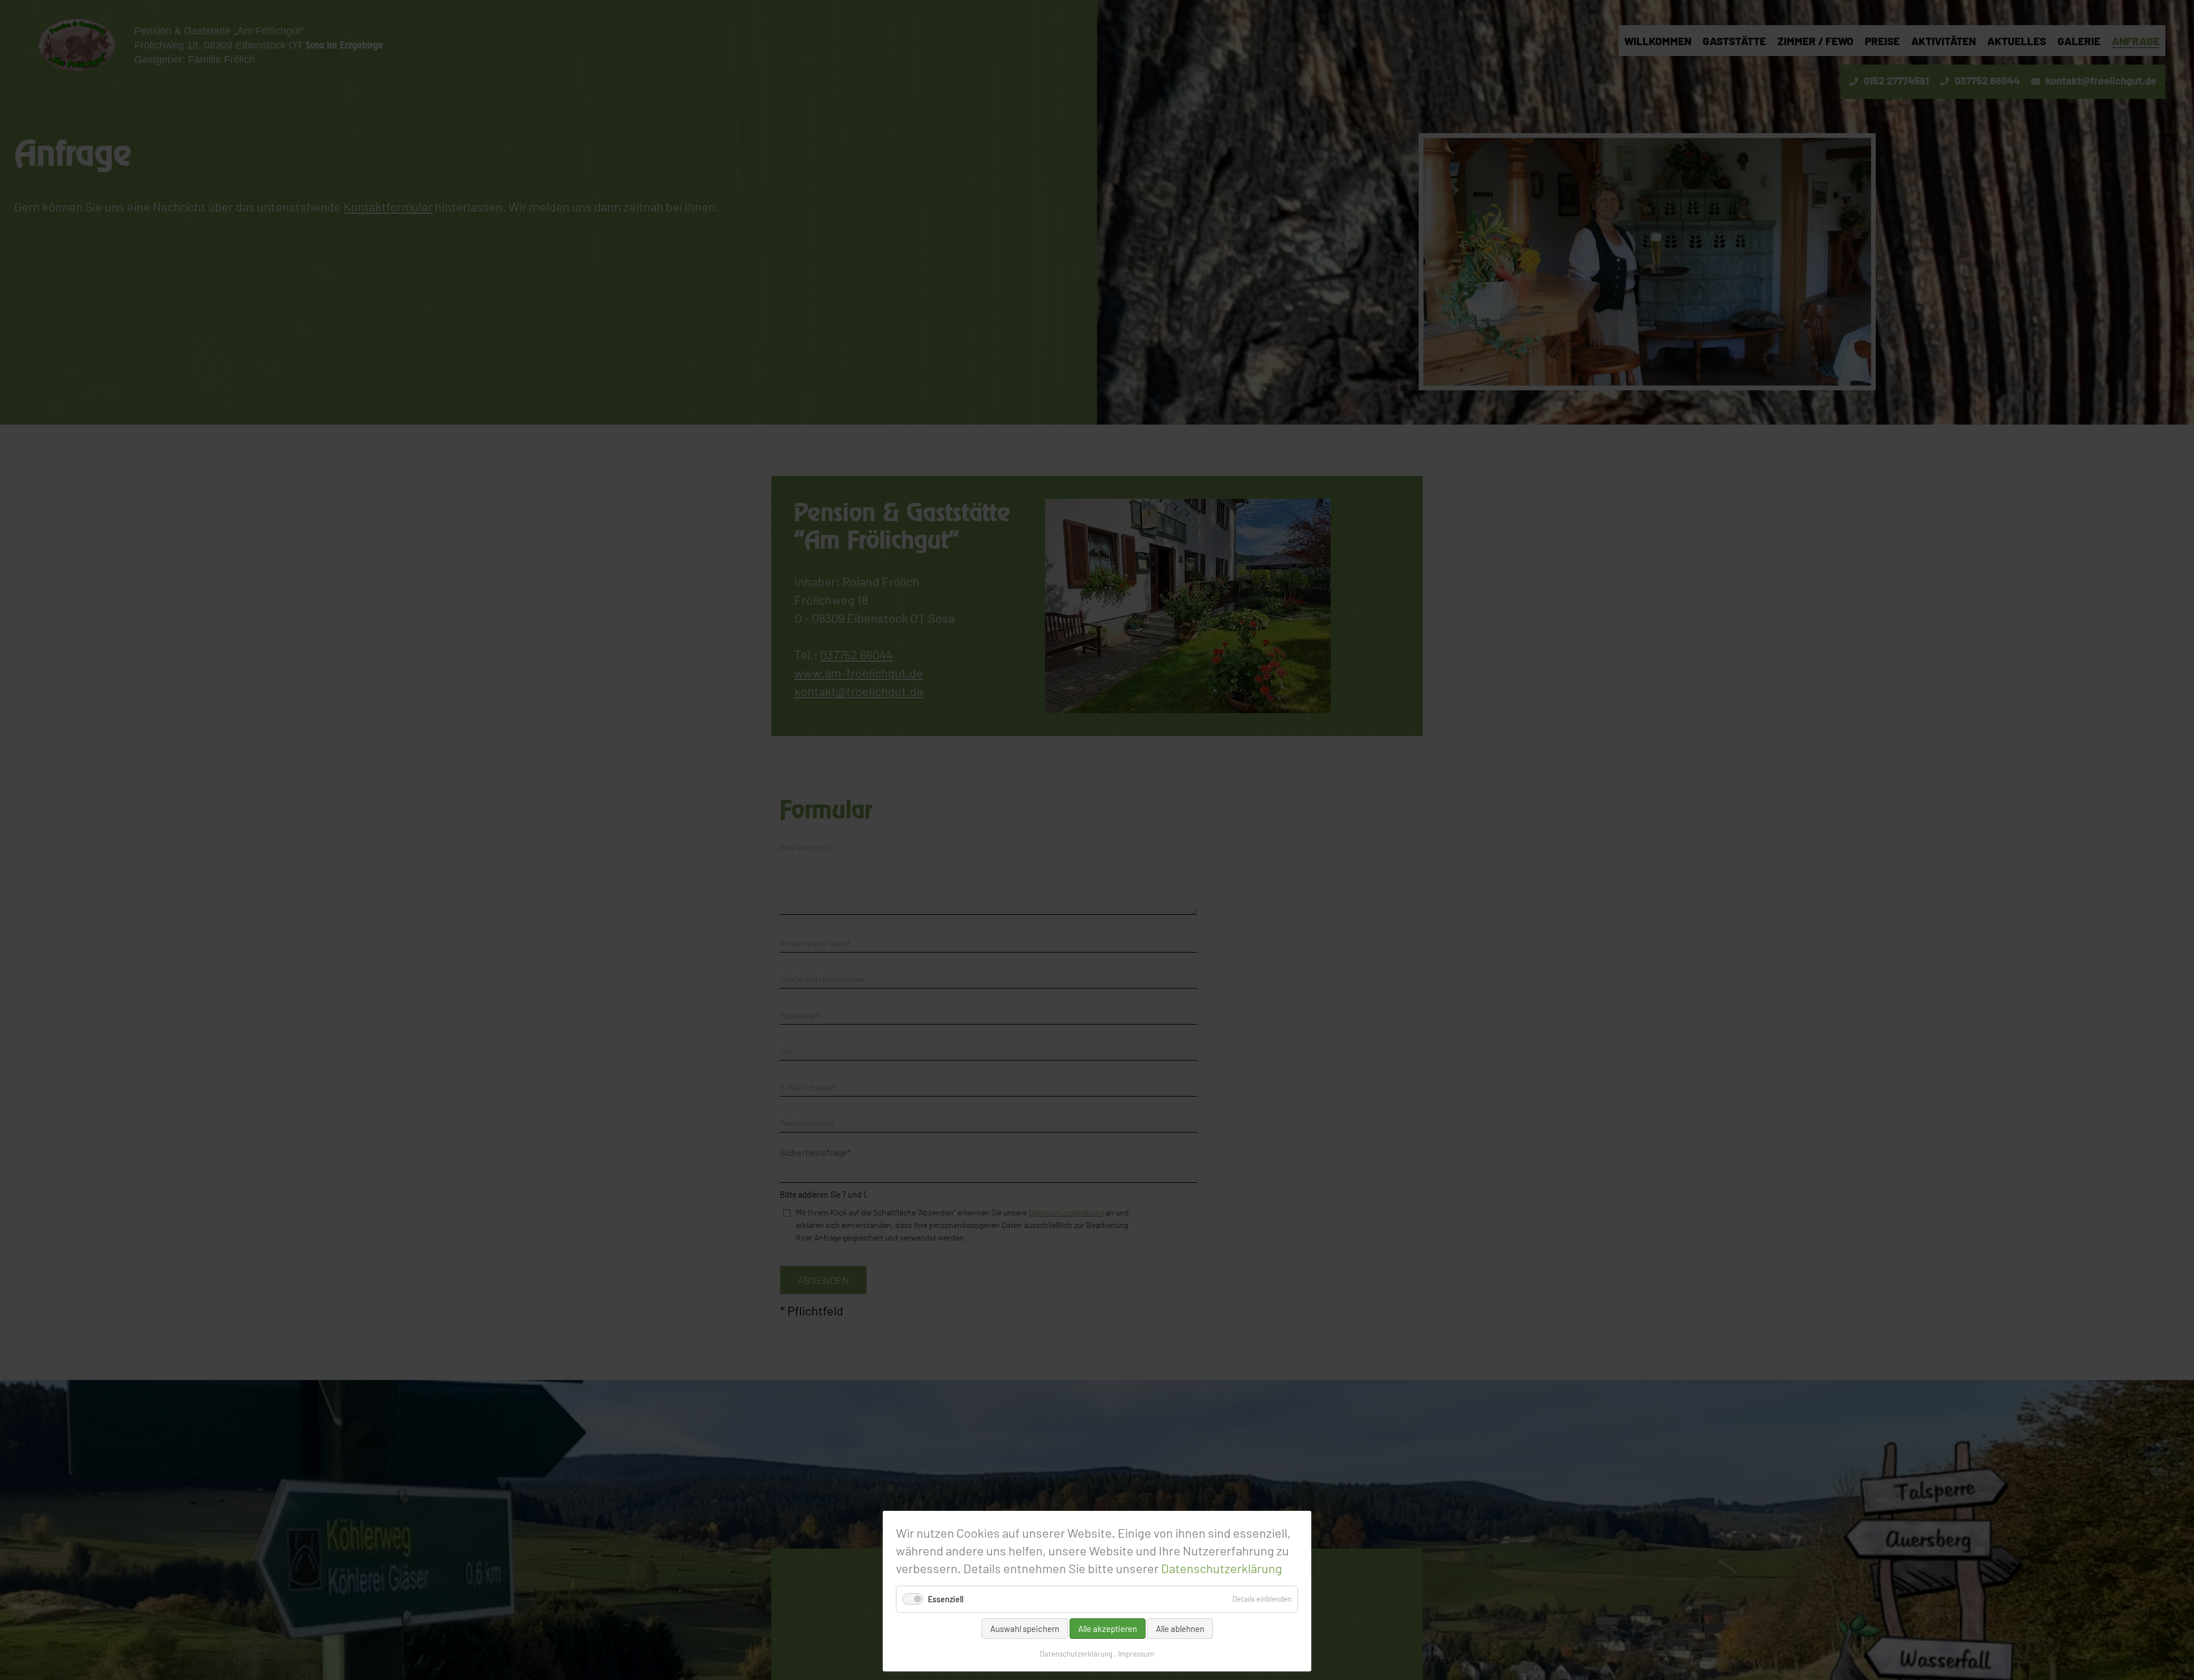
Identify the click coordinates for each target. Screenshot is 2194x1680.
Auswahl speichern (1025, 1629)
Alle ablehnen (1180, 1629)
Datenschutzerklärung (1222, 1568)
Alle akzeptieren (1108, 1629)
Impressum (1136, 1654)
